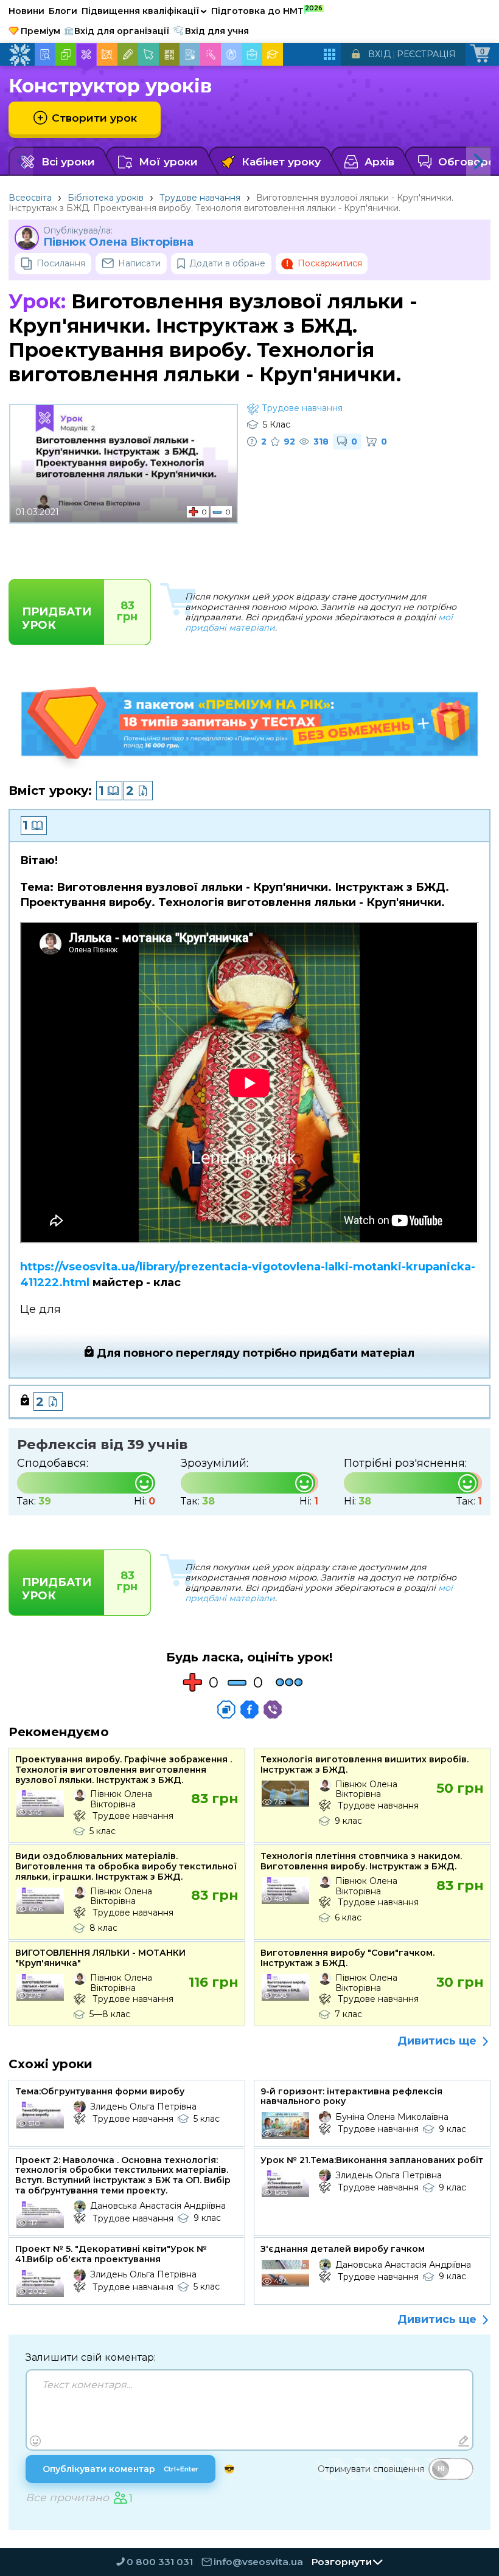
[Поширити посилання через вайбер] (273, 1709)
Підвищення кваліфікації (144, 11)
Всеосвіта (30, 198)
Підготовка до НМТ (267, 10)
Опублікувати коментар (120, 2469)
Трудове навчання (200, 198)
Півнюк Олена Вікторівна (118, 242)
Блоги (63, 11)
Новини (26, 11)
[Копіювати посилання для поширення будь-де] (226, 1709)
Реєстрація (426, 54)
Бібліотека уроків (106, 198)
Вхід (379, 54)
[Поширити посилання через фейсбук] (249, 1709)
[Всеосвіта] (19, 55)
